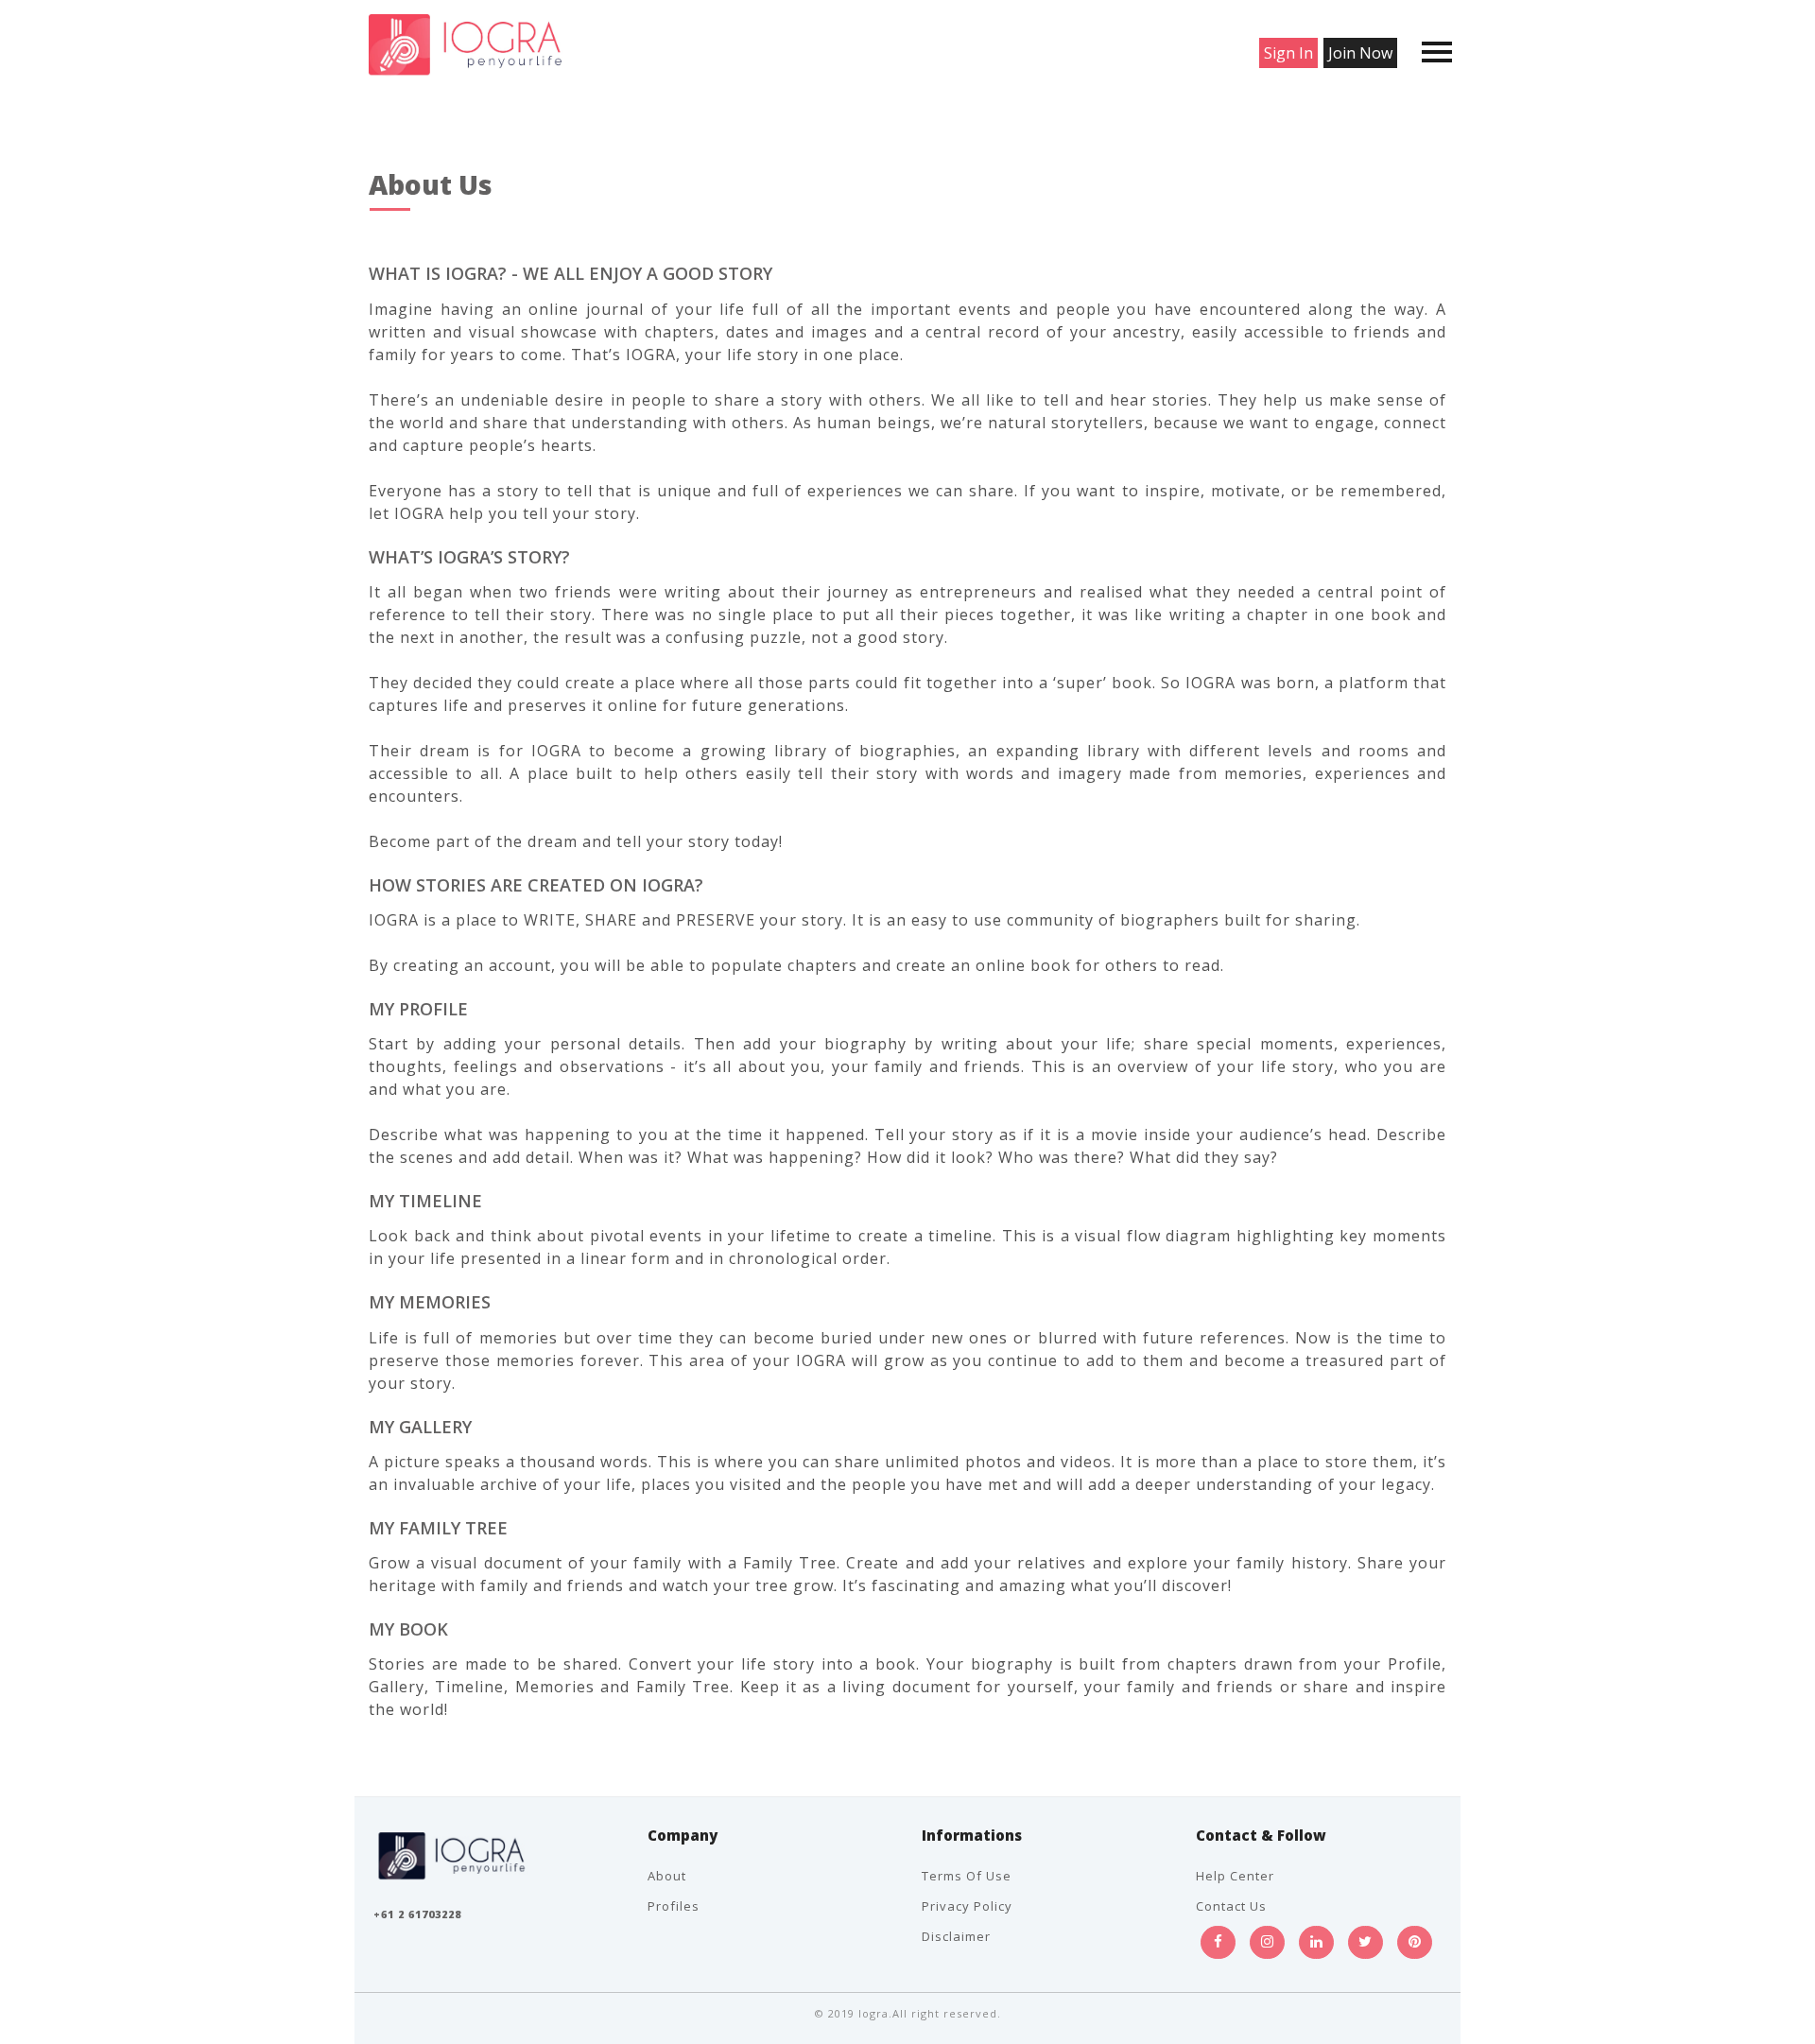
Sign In (1288, 53)
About (667, 1876)
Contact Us (1231, 1906)
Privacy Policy (967, 1906)
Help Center (1235, 1876)
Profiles (674, 1906)
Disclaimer (956, 1936)
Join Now (1360, 53)
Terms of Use (967, 1876)
